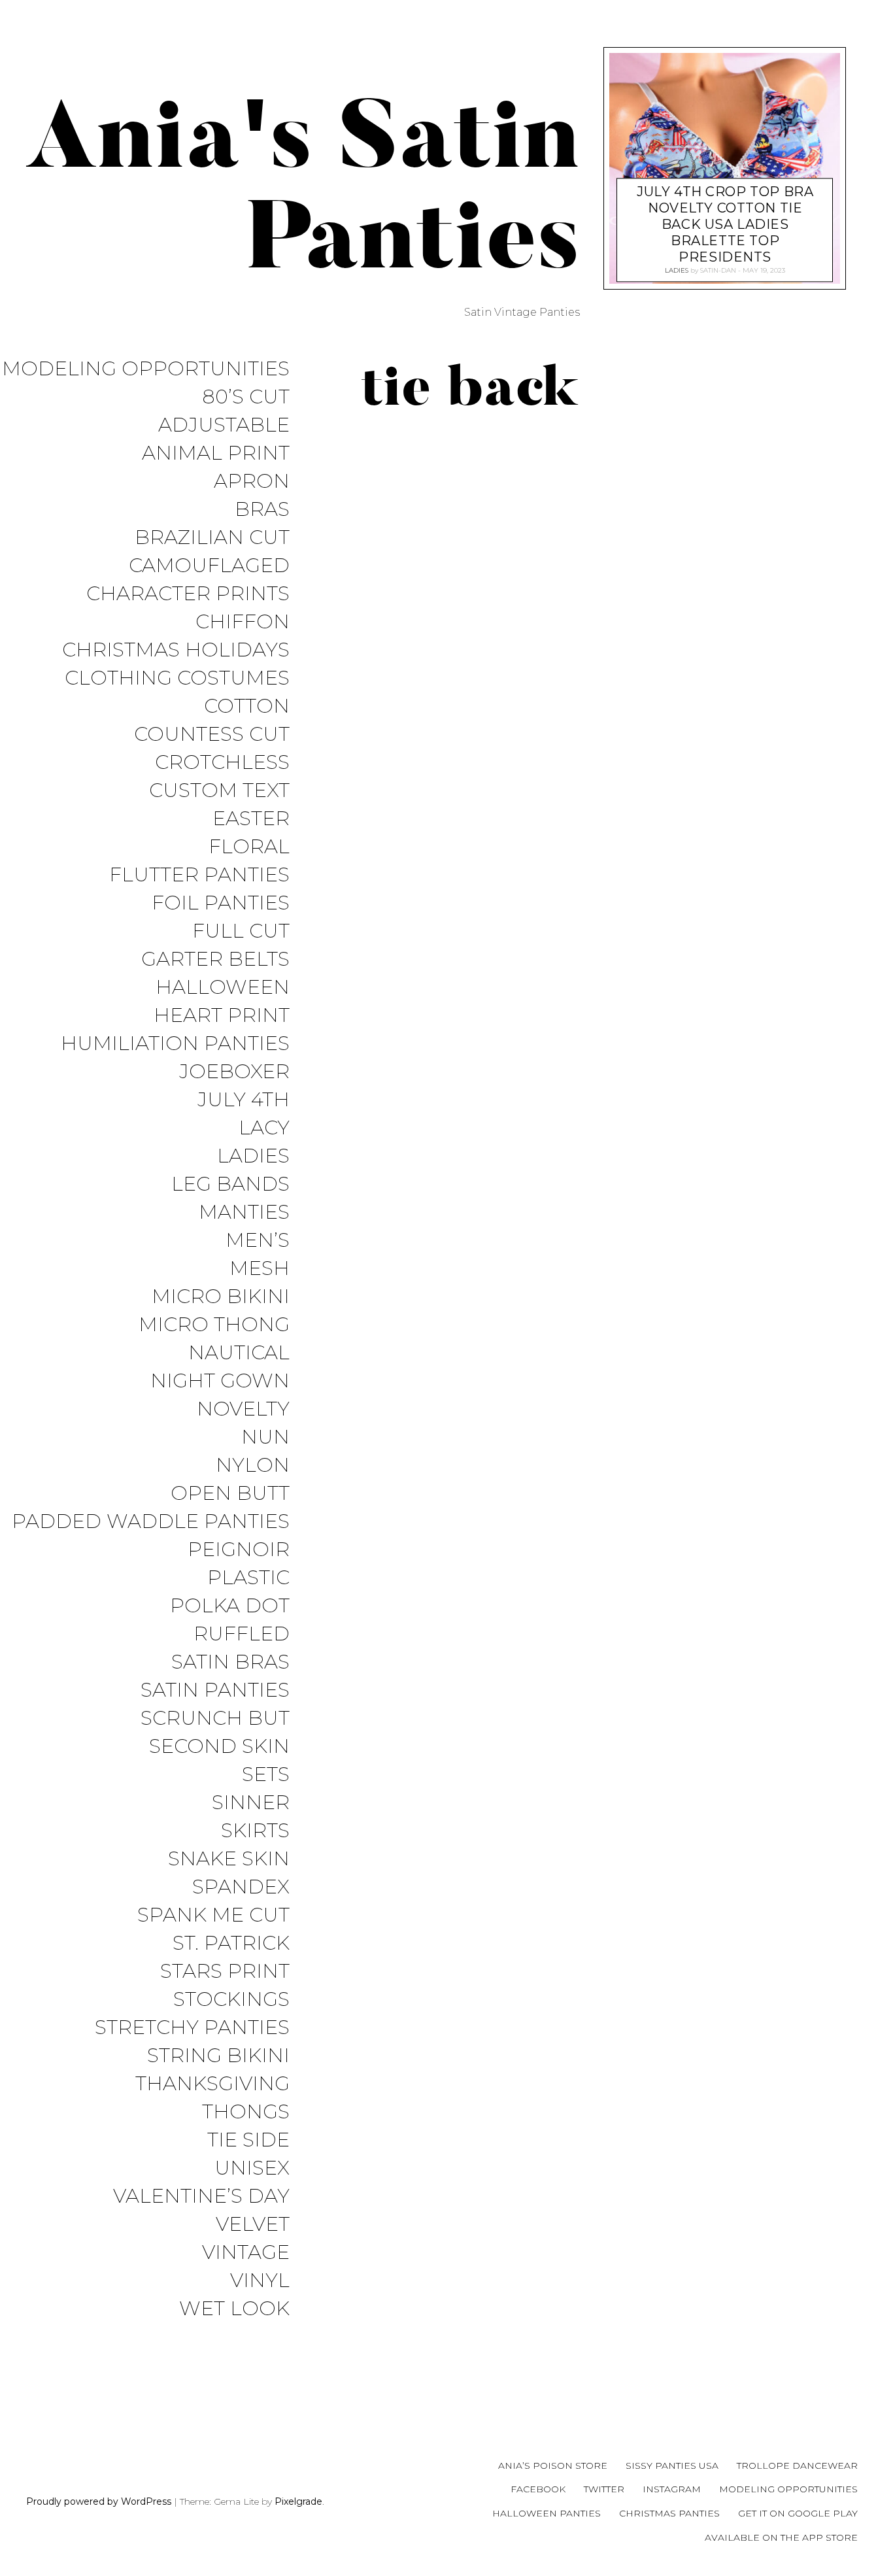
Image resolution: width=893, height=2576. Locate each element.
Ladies (253, 1156)
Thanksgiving (212, 2084)
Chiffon (243, 622)
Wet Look (234, 2309)
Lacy (264, 1128)
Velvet (253, 2225)
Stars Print (225, 1972)
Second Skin (219, 1747)
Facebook (538, 2489)
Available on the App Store (781, 2537)
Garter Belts (215, 959)
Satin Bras (230, 1662)
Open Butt (230, 1494)
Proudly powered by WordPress (99, 2501)
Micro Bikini (221, 1297)
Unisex (252, 2168)
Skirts (255, 1831)
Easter (251, 819)
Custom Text (219, 791)
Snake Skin (229, 1859)
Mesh (260, 1269)
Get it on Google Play (798, 2513)
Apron (252, 482)
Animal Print (216, 453)
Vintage (246, 2253)
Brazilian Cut (212, 538)
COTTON (247, 706)
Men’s (258, 1241)
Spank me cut (213, 1915)
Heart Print (222, 1016)
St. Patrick (231, 1943)
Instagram (672, 2489)
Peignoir (239, 1550)
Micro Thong (214, 1325)
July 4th (244, 1100)
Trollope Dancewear (797, 2466)
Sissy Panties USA (672, 2466)
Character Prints (188, 594)
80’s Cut (246, 397)
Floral (249, 847)
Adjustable (224, 425)
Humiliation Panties (175, 1044)
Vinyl (260, 2281)
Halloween (223, 988)
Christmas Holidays (176, 650)
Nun (265, 1437)
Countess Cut (212, 735)
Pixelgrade (298, 2501)
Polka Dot (230, 1606)
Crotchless (222, 763)
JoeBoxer (234, 1072)
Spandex (241, 1887)
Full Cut (241, 931)
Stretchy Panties (192, 2028)
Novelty (243, 1409)
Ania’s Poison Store (553, 2466)
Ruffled (242, 1634)
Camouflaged (209, 566)
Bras (262, 510)
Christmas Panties (669, 2513)
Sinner (251, 1803)
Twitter (604, 2489)
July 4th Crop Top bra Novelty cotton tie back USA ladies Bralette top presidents (725, 224)
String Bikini (218, 2056)
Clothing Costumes (177, 678)
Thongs (246, 2112)
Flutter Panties (199, 875)
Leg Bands (230, 1184)
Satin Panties (215, 1690)
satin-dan (718, 270)
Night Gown (220, 1381)
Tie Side (248, 2140)
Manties (244, 1212)
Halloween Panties (547, 2513)
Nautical (239, 1353)
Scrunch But (215, 1719)
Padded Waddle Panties (151, 1522)
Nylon (253, 1466)
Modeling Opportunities (146, 369)
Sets (266, 1775)
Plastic (248, 1578)
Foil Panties (221, 903)
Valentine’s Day (201, 2196)
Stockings (231, 2000)
